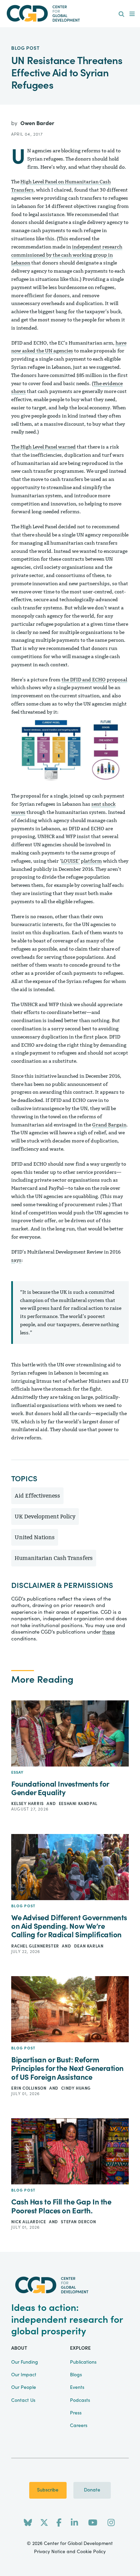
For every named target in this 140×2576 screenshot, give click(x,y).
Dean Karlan (89, 1946)
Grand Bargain (109, 1125)
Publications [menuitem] (83, 2362)
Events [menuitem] (77, 2388)
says (16, 1260)
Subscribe (48, 2490)
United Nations (35, 1537)
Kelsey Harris (28, 1804)
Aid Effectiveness (37, 1496)
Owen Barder (37, 123)
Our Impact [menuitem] (24, 2375)
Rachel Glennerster (36, 1946)
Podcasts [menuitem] (80, 2400)
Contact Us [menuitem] (23, 2400)
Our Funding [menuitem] (25, 2362)
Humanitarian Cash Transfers (54, 1558)
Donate (92, 2490)
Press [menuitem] (76, 2413)
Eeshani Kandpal (78, 1804)
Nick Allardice (29, 2222)
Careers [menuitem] (79, 2426)
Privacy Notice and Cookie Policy (70, 2552)
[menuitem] (121, 14)
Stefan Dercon (78, 2222)
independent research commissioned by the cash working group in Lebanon (67, 255)
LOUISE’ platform (82, 861)
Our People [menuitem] (24, 2388)
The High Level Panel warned (43, 447)
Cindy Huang (76, 2088)
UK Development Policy (45, 1517)
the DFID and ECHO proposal (94, 680)
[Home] (70, 13)
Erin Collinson (29, 2088)
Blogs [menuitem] (76, 2375)
